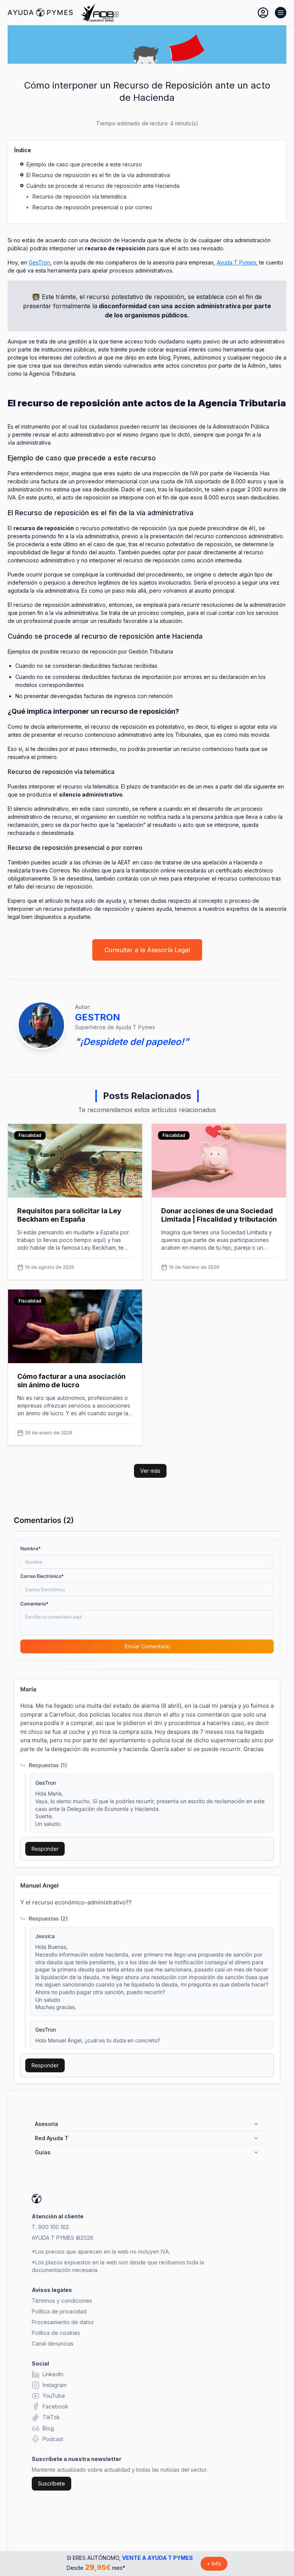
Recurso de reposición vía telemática (79, 196)
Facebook (56, 2406)
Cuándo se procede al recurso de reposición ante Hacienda (103, 186)
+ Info (214, 2564)
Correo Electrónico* (42, 1576)
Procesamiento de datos (63, 2322)
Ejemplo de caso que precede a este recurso (84, 164)
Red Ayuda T (52, 2138)
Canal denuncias (53, 2344)
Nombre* (30, 1548)
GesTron (39, 262)
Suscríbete (51, 2483)
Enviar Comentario (147, 1646)
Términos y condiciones (62, 2301)
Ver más (150, 1471)
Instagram (55, 2385)
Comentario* (34, 1604)
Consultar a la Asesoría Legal (147, 950)
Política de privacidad (59, 2311)
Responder (45, 1849)
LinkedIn (53, 2374)
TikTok (51, 2417)
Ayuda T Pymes (236, 262)
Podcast (53, 2439)
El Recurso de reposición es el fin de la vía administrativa (98, 175)
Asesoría (47, 2124)
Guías (43, 2152)
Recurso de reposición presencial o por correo (92, 207)
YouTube (54, 2396)
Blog (48, 2428)
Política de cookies (56, 2333)
